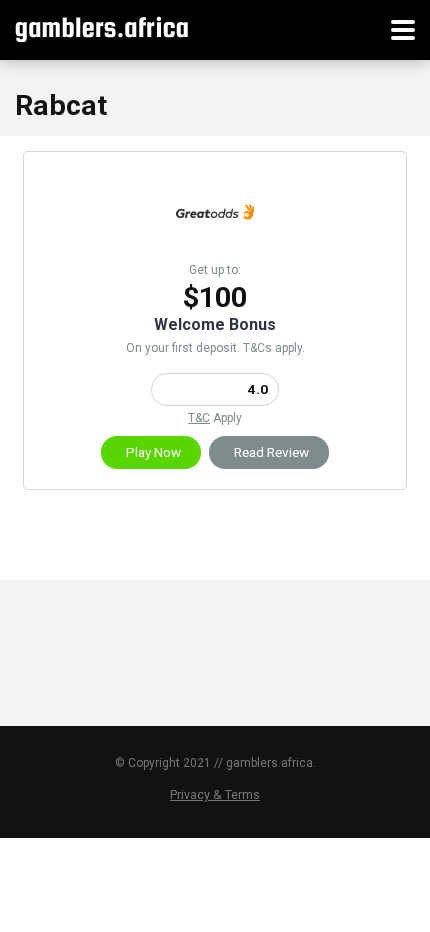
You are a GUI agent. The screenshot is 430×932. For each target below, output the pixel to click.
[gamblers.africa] (101, 27)
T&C (199, 418)
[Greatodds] (215, 246)
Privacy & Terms (215, 794)
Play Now (153, 452)
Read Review (271, 452)
